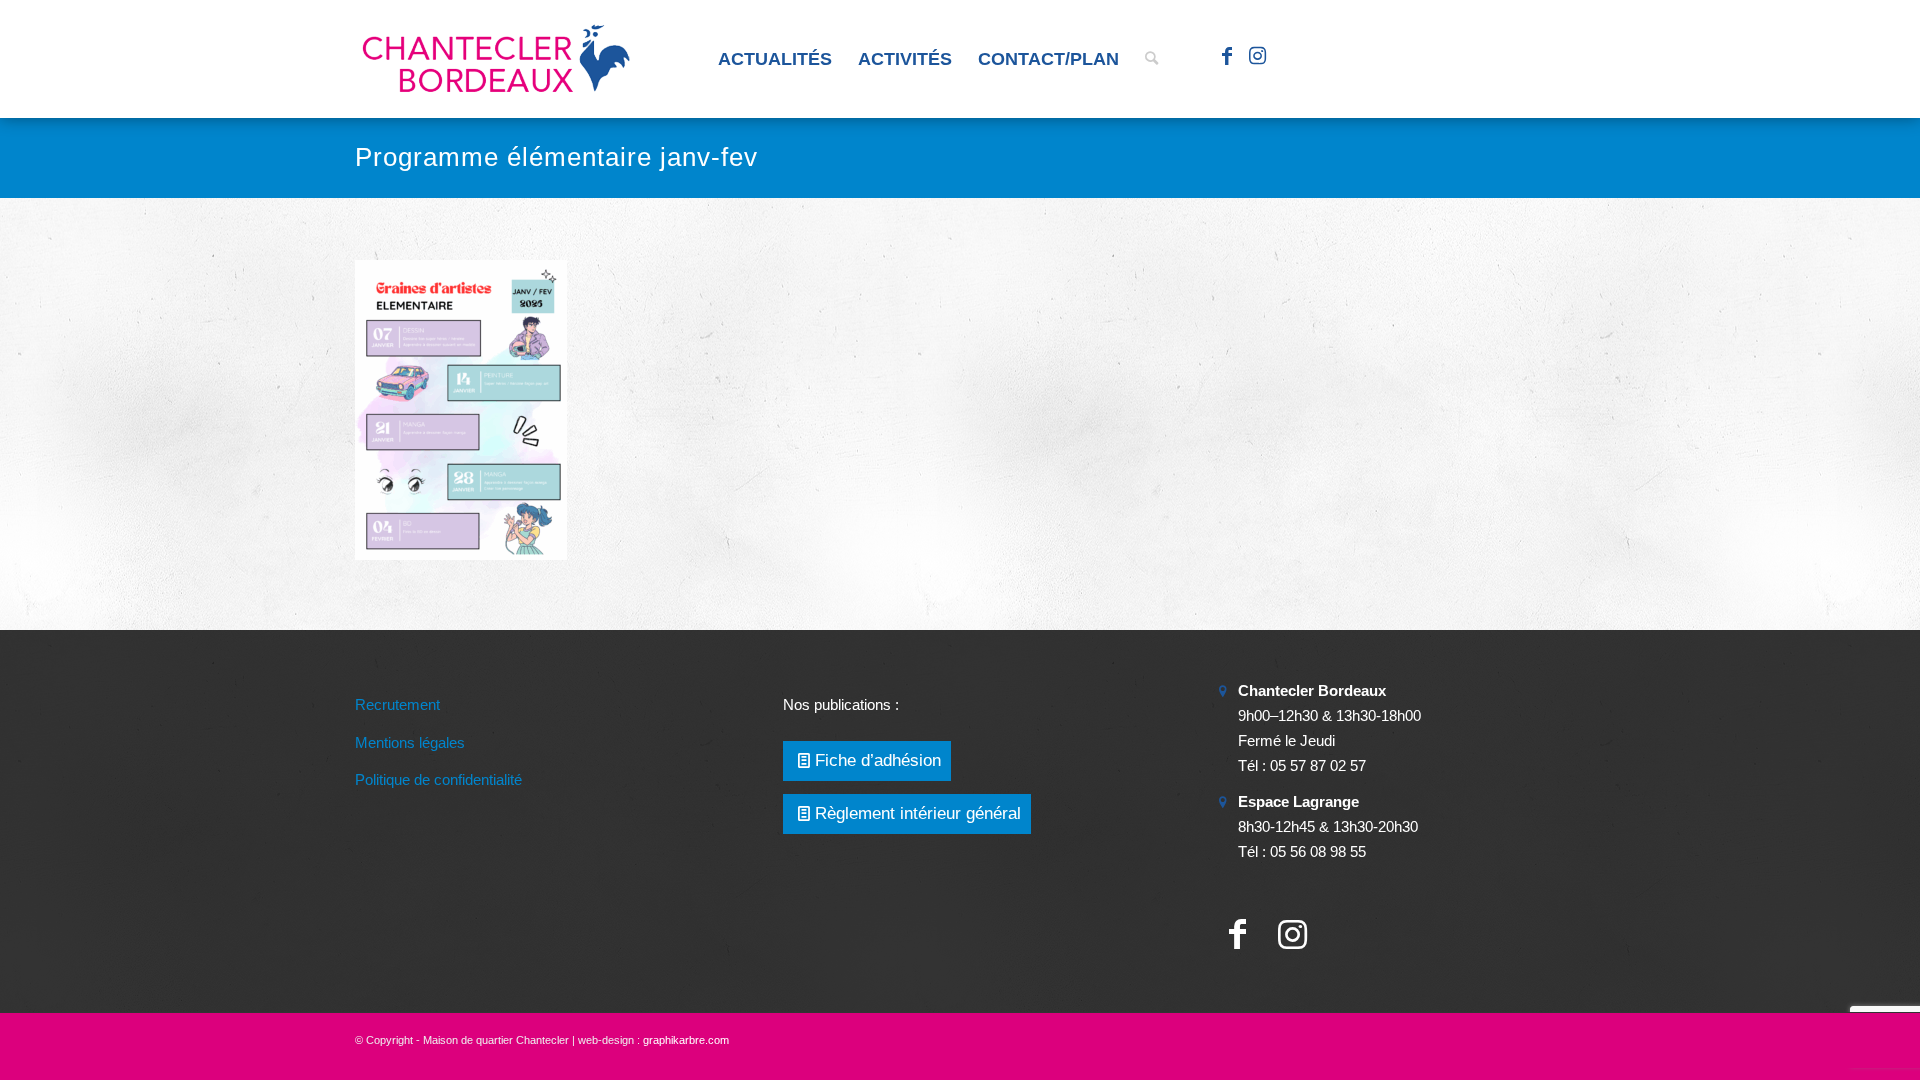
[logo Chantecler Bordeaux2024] (498, 59)
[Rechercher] (1151, 59)
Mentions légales (410, 742)
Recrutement (397, 704)
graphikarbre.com (686, 1040)
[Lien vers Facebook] (1227, 58)
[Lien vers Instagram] (1257, 58)
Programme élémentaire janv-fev (556, 157)
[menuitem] (775, 59)
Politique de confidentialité (438, 779)
